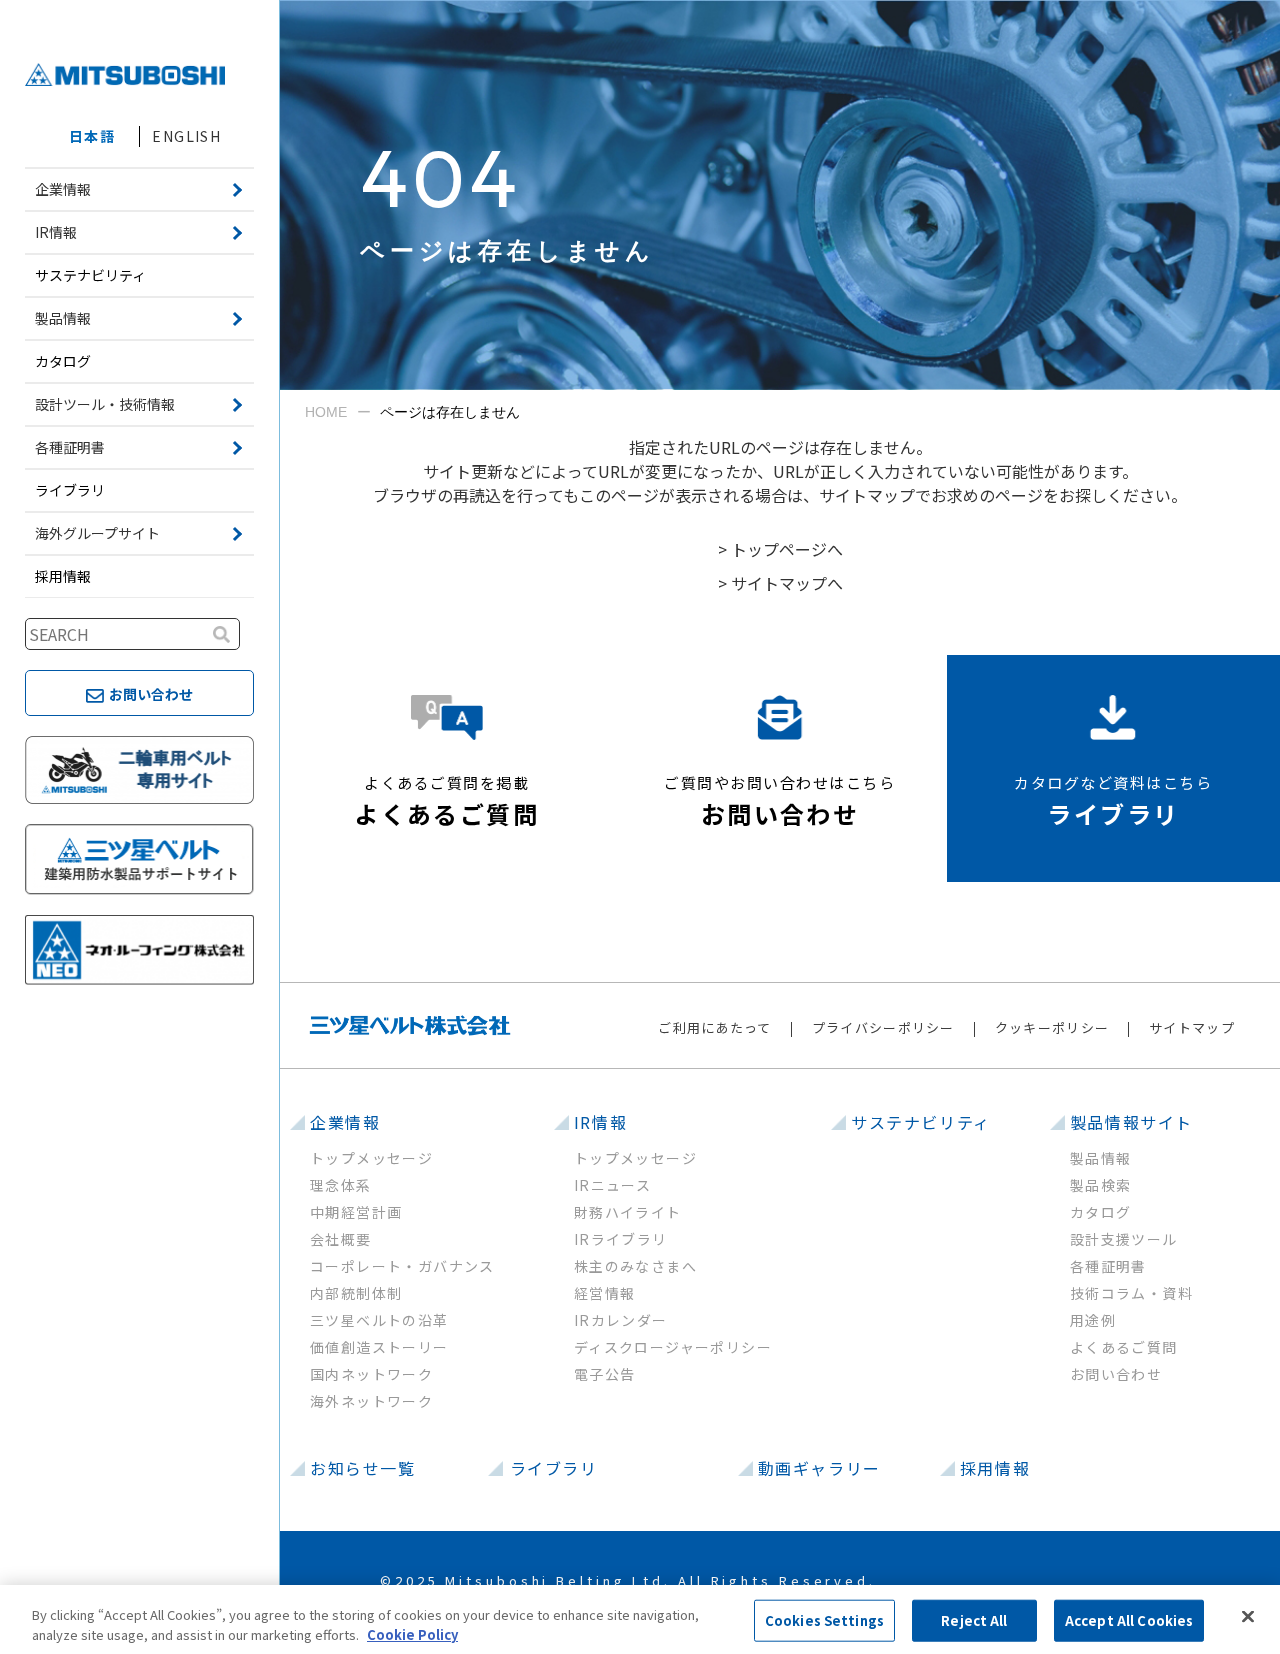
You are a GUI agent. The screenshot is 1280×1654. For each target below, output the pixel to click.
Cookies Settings (824, 1620)
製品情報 (1101, 1158)
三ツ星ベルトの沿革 (379, 1320)
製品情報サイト (1131, 1122)
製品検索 (1101, 1185)
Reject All (974, 1620)
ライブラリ (70, 490)
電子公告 (605, 1374)
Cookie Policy (412, 1633)
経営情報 (605, 1293)
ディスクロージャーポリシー (673, 1347)
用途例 (1093, 1320)
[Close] (1248, 1617)
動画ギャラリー (819, 1468)
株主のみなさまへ (635, 1266)
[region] (640, 1619)
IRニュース (612, 1185)
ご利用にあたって (714, 1027)
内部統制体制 (356, 1293)
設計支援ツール (1124, 1239)
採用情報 (63, 576)
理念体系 (341, 1185)
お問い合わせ (1116, 1374)
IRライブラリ (621, 1239)
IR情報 (600, 1122)
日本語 (92, 136)
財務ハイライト (628, 1212)
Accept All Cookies (1129, 1620)
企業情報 (345, 1122)
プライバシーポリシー (883, 1027)
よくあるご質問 (1124, 1347)
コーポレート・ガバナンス (402, 1266)
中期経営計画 (356, 1212)
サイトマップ (1192, 1027)
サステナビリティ (90, 275)
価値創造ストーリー (379, 1347)
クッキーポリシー (1052, 1027)
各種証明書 (1108, 1266)
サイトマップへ (787, 583)
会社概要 (341, 1239)
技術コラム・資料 (1131, 1293)
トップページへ (787, 549)
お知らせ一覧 (363, 1468)
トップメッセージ (371, 1158)
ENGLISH (186, 136)
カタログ (63, 361)
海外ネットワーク (371, 1401)
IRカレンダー (621, 1320)
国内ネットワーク (371, 1374)
